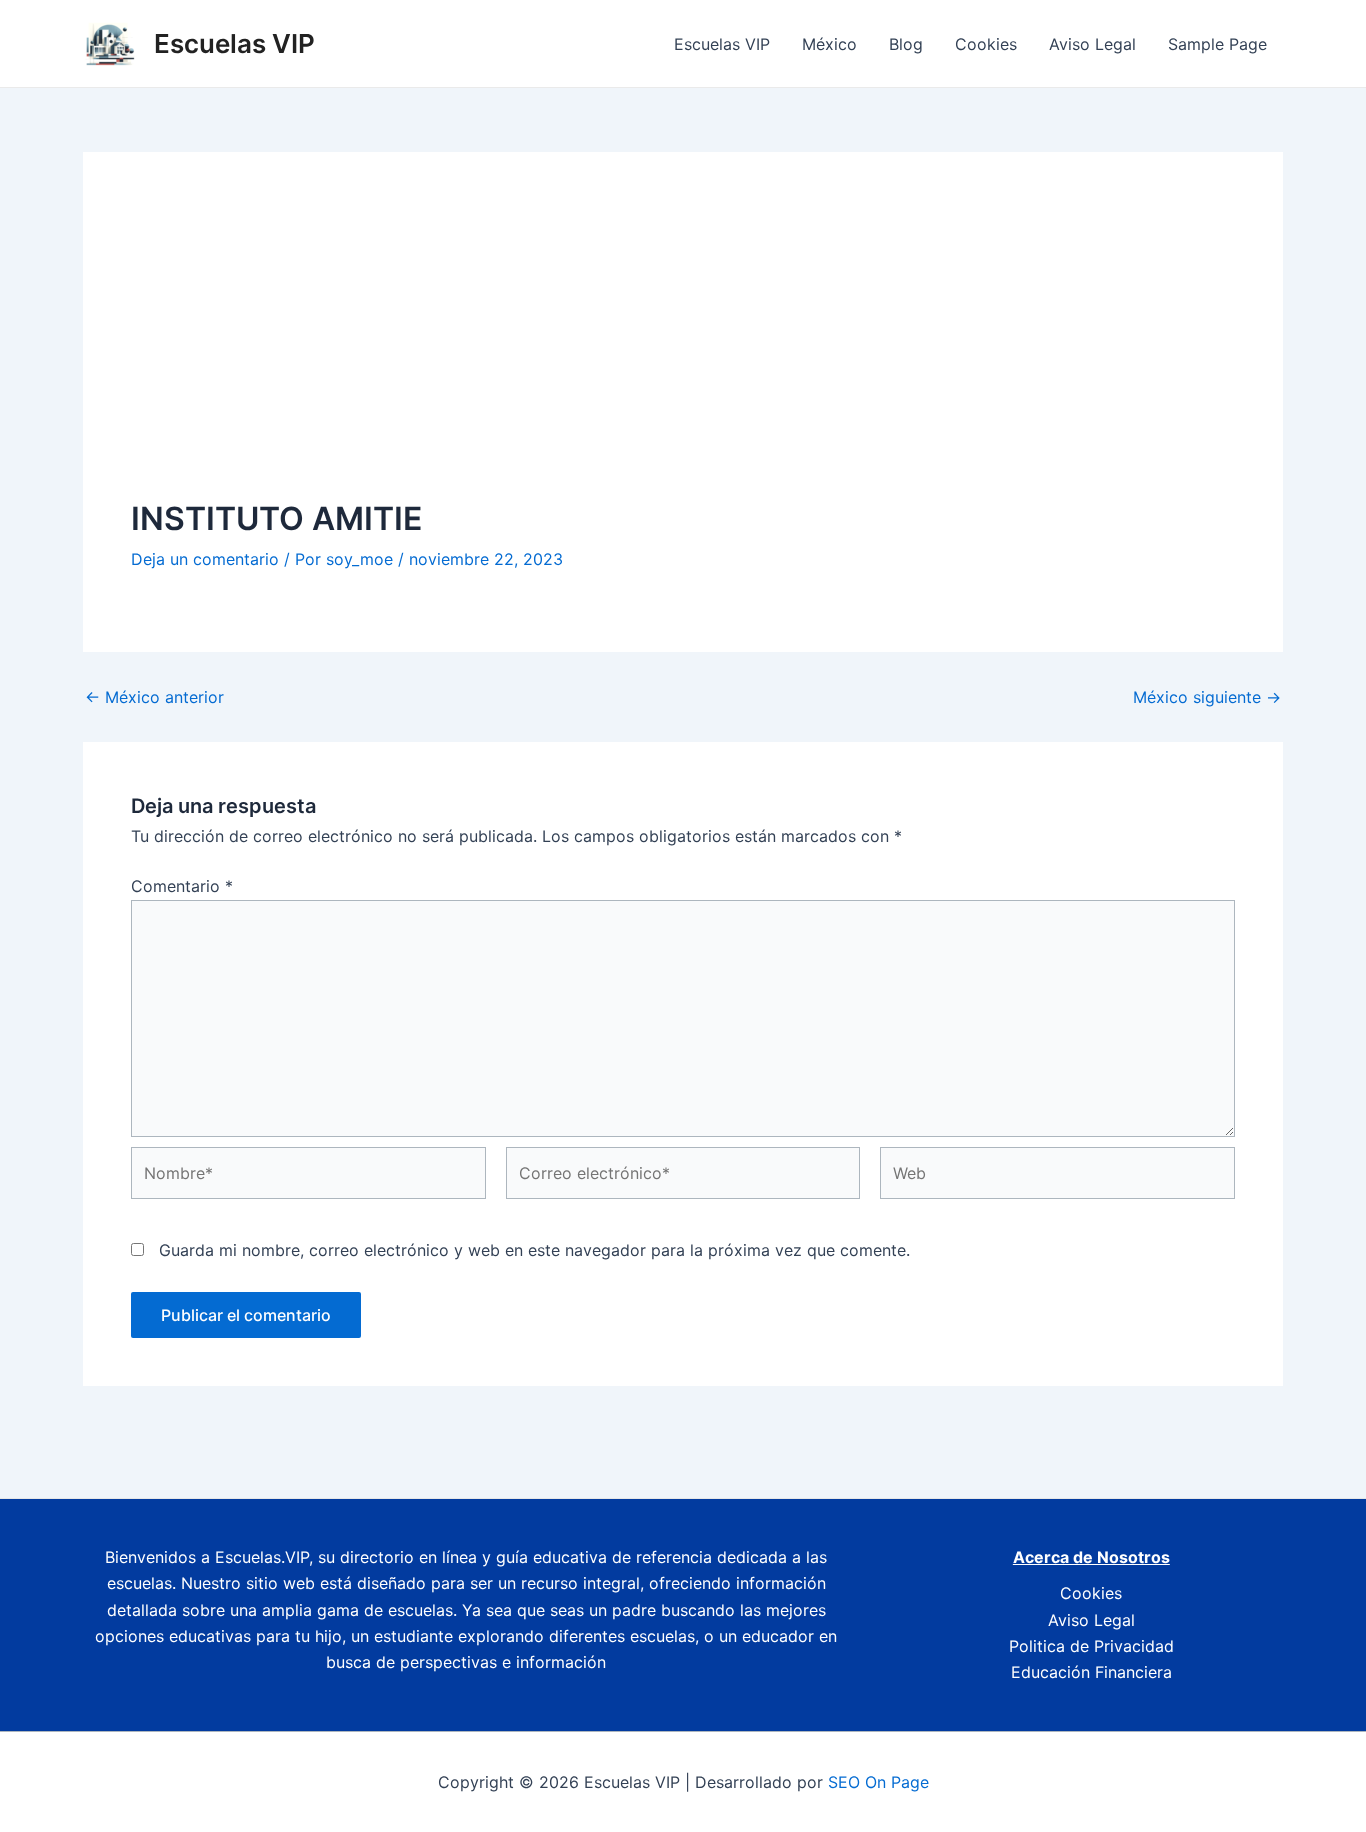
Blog (906, 44)
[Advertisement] (683, 350)
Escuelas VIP (234, 43)
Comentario (182, 886)
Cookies (986, 44)
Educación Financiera (1091, 1672)
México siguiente (1207, 697)
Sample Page (1217, 44)
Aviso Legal (1092, 44)
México (829, 44)
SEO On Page (878, 1782)
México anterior (154, 697)
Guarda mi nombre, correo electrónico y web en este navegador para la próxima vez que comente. (534, 1250)
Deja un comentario (205, 559)
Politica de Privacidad (1091, 1646)
